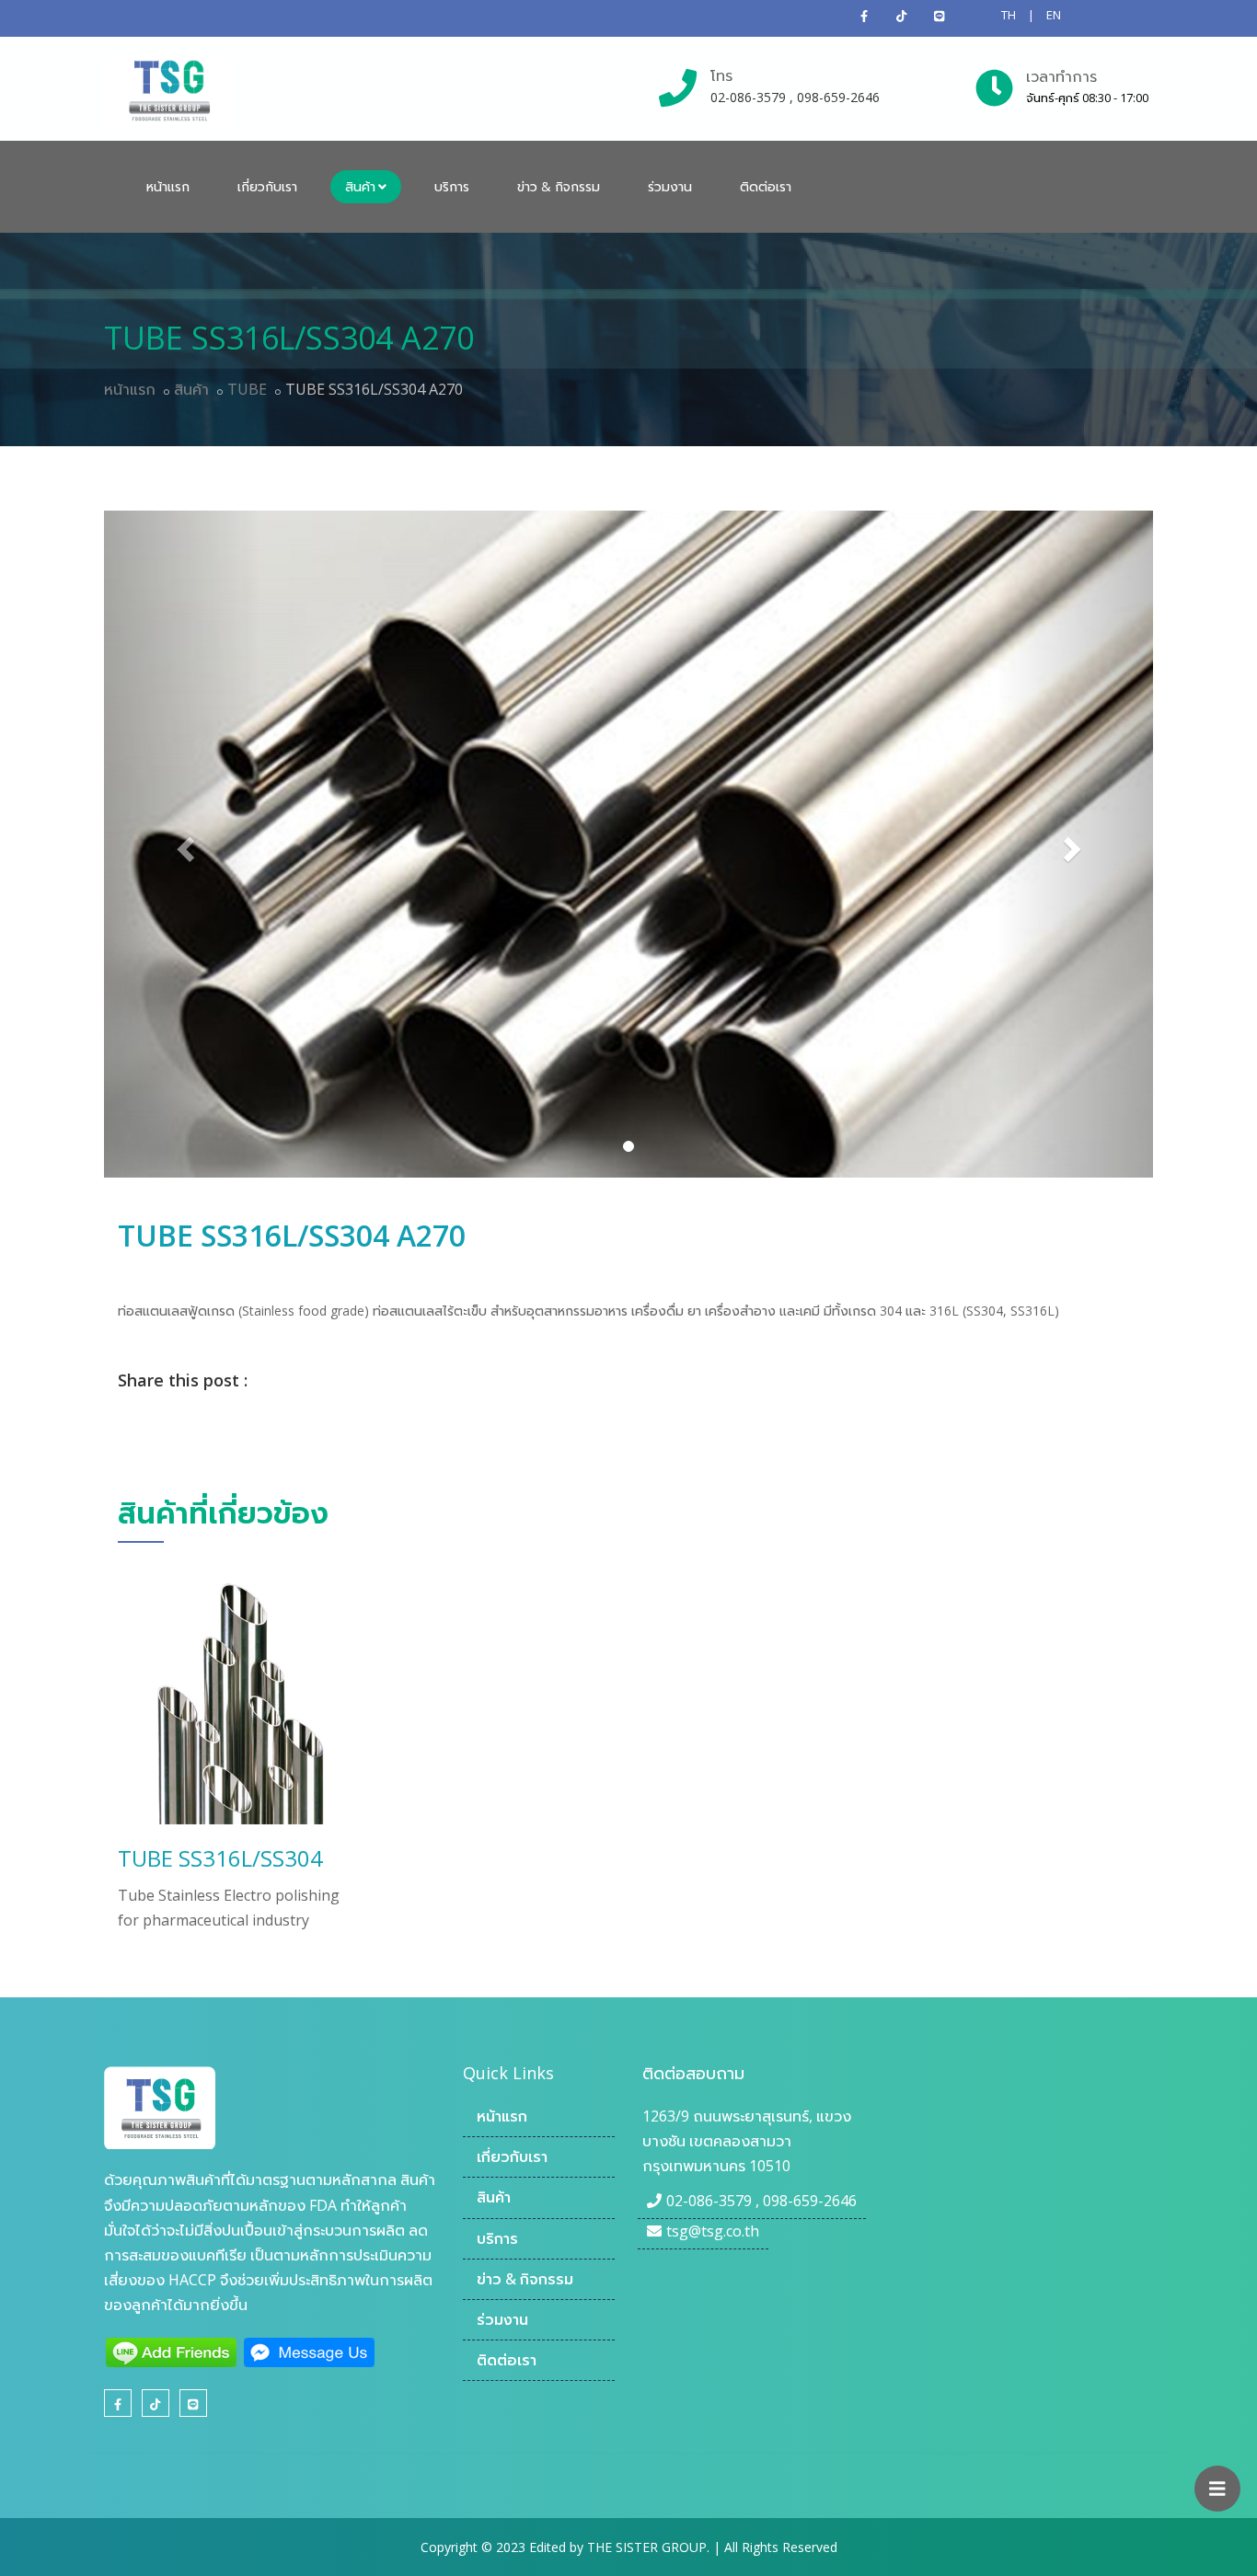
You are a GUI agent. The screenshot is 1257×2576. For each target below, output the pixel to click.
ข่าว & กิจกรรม (559, 186)
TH (1009, 15)
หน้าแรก (168, 186)
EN (1054, 15)
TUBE (247, 389)
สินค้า (360, 186)
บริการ (452, 186)
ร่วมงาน (670, 186)
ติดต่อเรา (766, 186)
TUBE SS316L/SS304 (220, 1858)
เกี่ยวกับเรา (267, 186)
